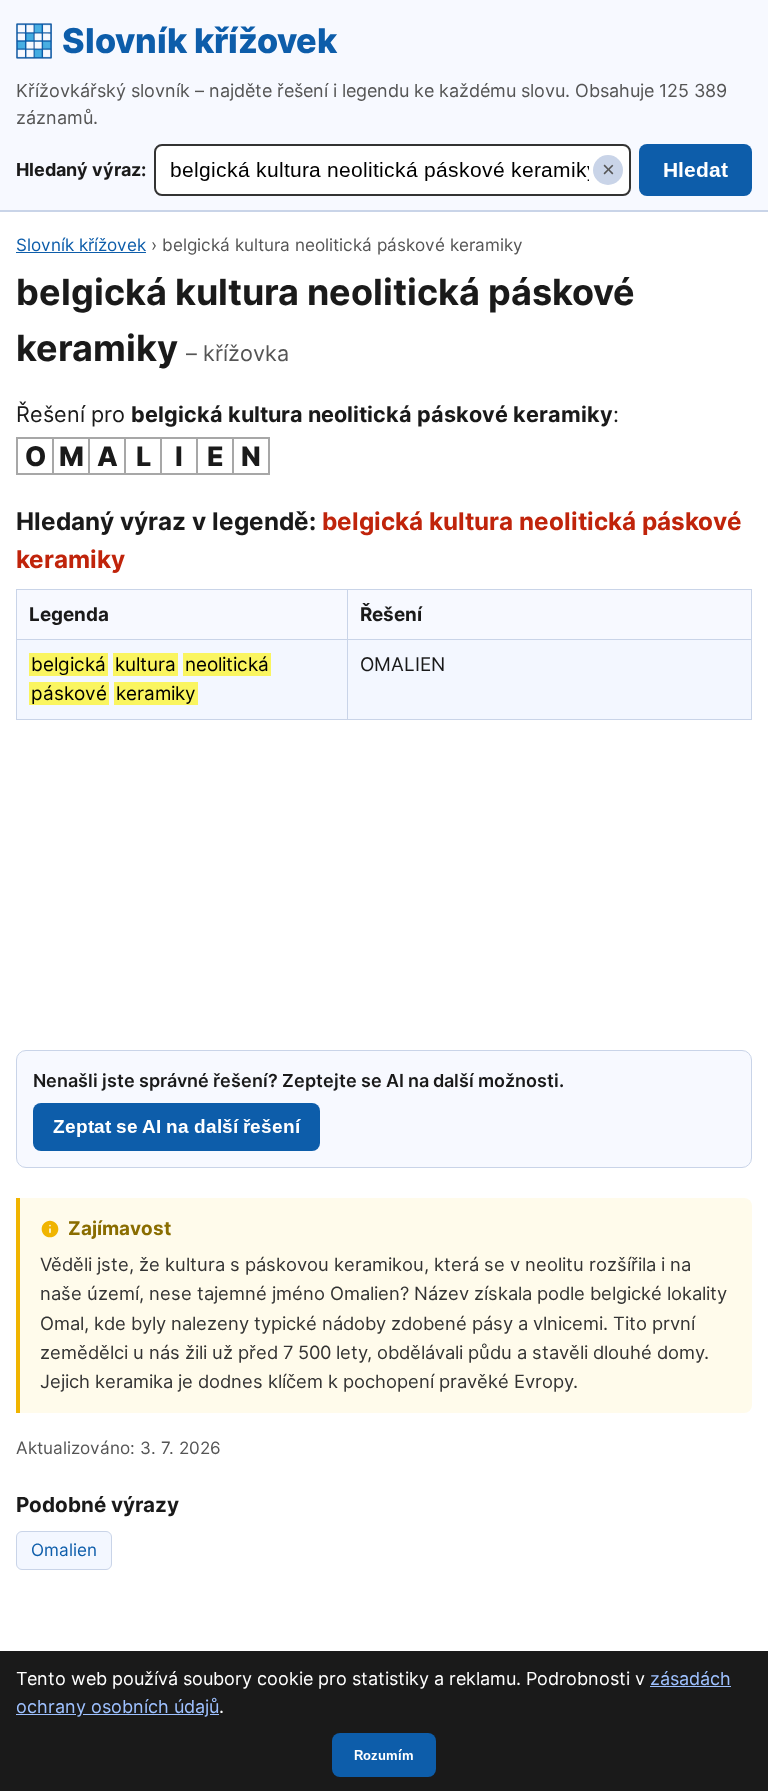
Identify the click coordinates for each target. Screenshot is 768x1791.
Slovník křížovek (199, 40)
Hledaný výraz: (81, 169)
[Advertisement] (384, 882)
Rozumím (384, 1755)
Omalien (64, 1549)
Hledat (695, 169)
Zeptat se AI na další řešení (176, 1126)
